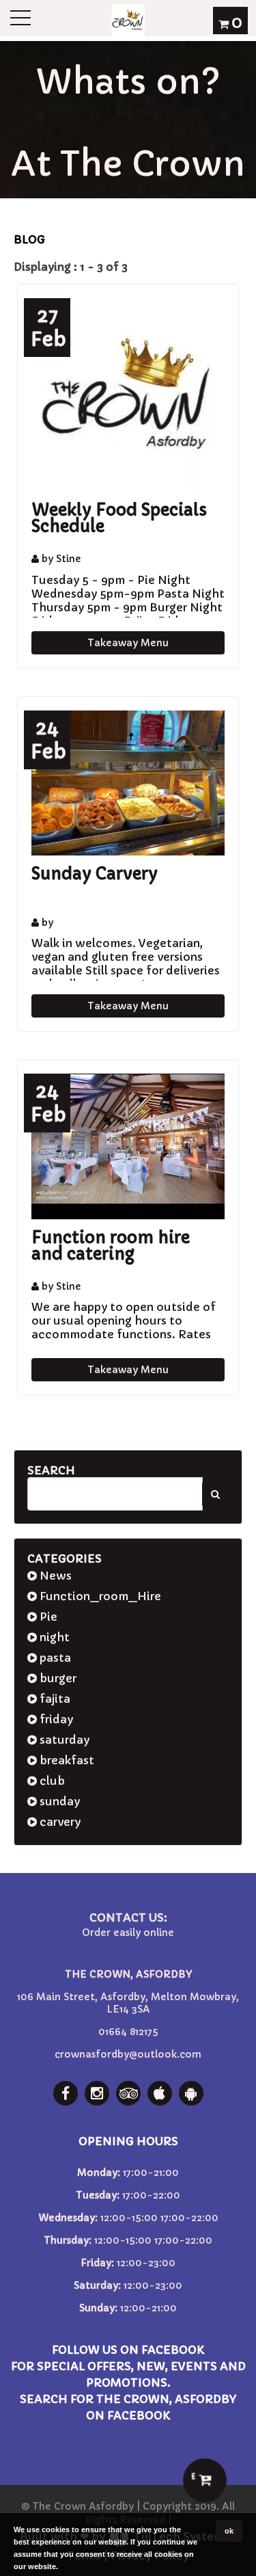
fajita (54, 1699)
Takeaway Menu (128, 643)
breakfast (66, 1760)
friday (55, 1719)
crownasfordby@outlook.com (128, 2054)
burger (57, 1678)
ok (229, 2531)
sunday (58, 1801)
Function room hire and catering (111, 1246)
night (53, 1637)
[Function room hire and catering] (128, 1146)
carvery (59, 1822)
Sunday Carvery (95, 874)
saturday (63, 1740)
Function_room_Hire (99, 1596)
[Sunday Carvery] (128, 783)
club (51, 1781)
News (54, 1576)
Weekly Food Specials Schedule (119, 518)
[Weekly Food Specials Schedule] (128, 395)
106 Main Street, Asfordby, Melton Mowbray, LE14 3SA (128, 2003)
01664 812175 (128, 2032)
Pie (47, 1617)
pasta (54, 1658)
